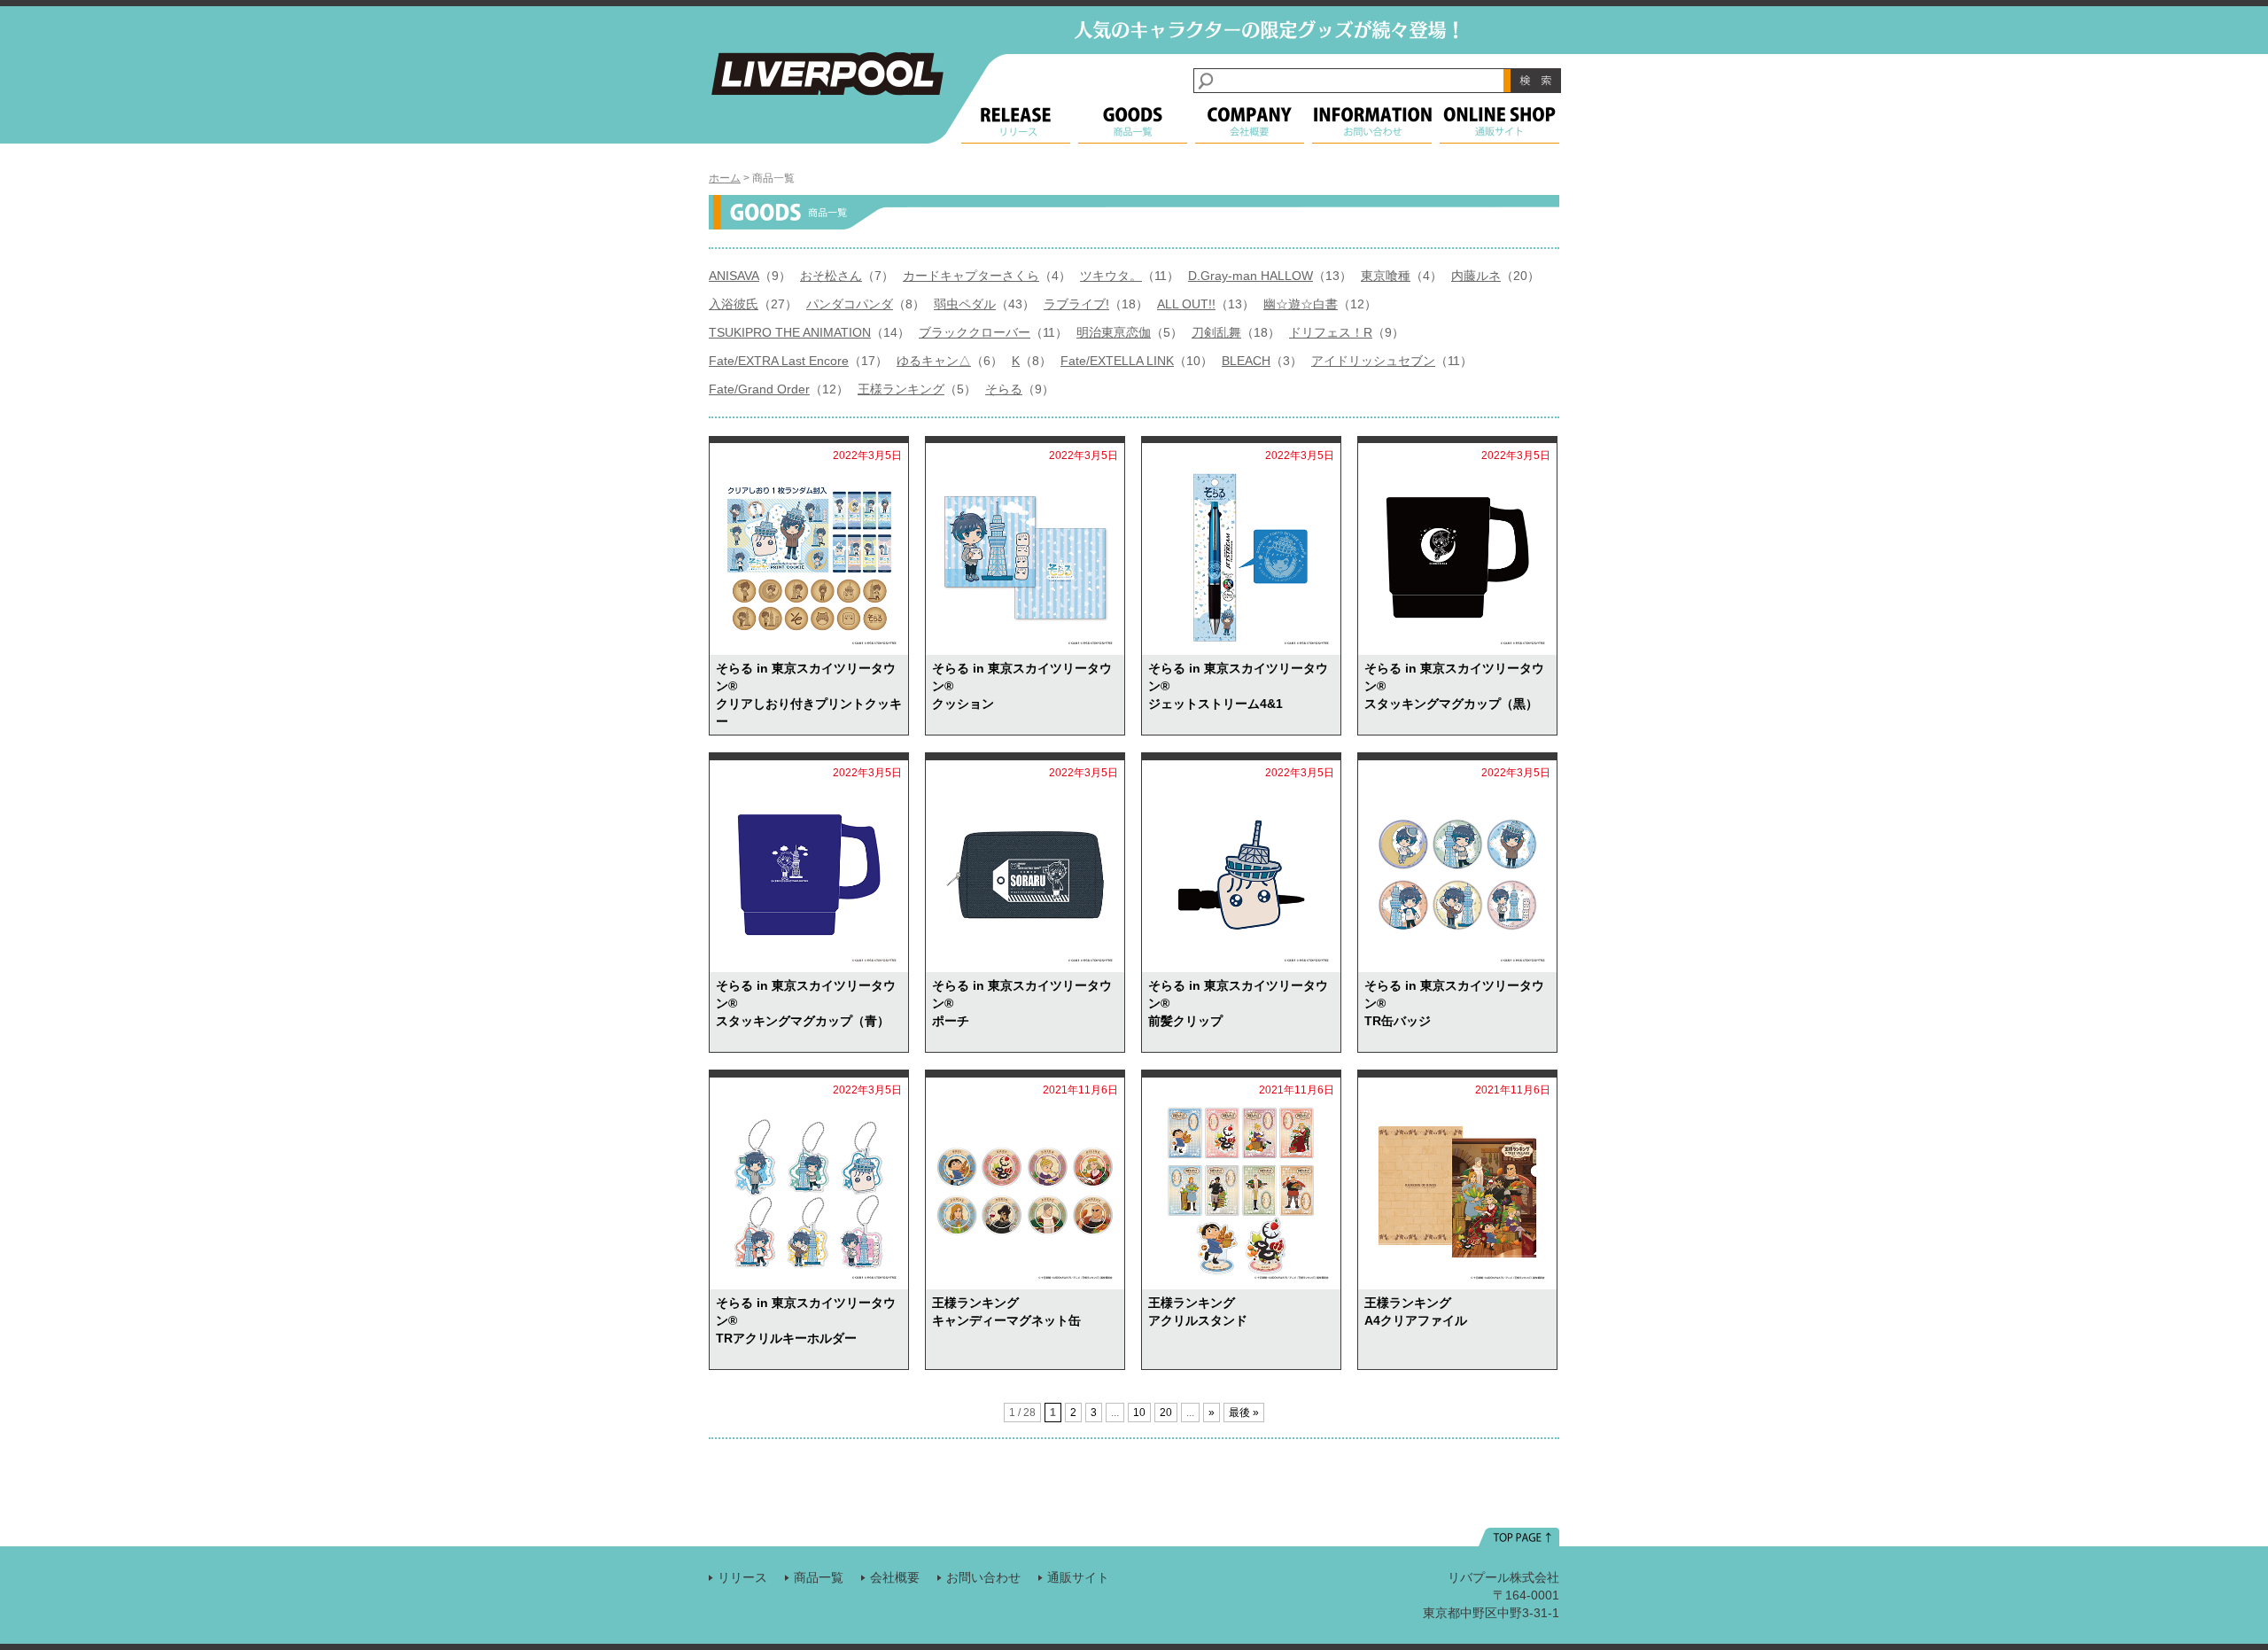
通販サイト (1078, 1577)
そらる (1004, 389)
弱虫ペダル (965, 304)
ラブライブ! (1076, 304)
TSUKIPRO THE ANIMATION (790, 332)
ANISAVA (734, 276)
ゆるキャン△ (934, 361)
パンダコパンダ (850, 304)
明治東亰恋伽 (1114, 332)
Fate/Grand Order (759, 389)
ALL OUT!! (1186, 304)
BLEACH (1246, 361)
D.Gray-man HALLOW (1251, 276)
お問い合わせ (983, 1577)
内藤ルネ (1476, 276)
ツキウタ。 (1111, 276)
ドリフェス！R (1331, 332)
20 (1166, 1413)
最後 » (1244, 1413)
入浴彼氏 (734, 304)
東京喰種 (1386, 276)
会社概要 (895, 1577)
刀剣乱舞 (1216, 332)
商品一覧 (819, 1577)
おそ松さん (831, 276)
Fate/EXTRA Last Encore (779, 361)
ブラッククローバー (975, 332)
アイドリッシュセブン (1373, 361)
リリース (742, 1577)
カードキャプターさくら (971, 276)
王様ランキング (901, 389)
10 (1139, 1413)
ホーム (725, 178)
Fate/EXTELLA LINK (1117, 361)
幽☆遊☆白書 (1301, 304)
